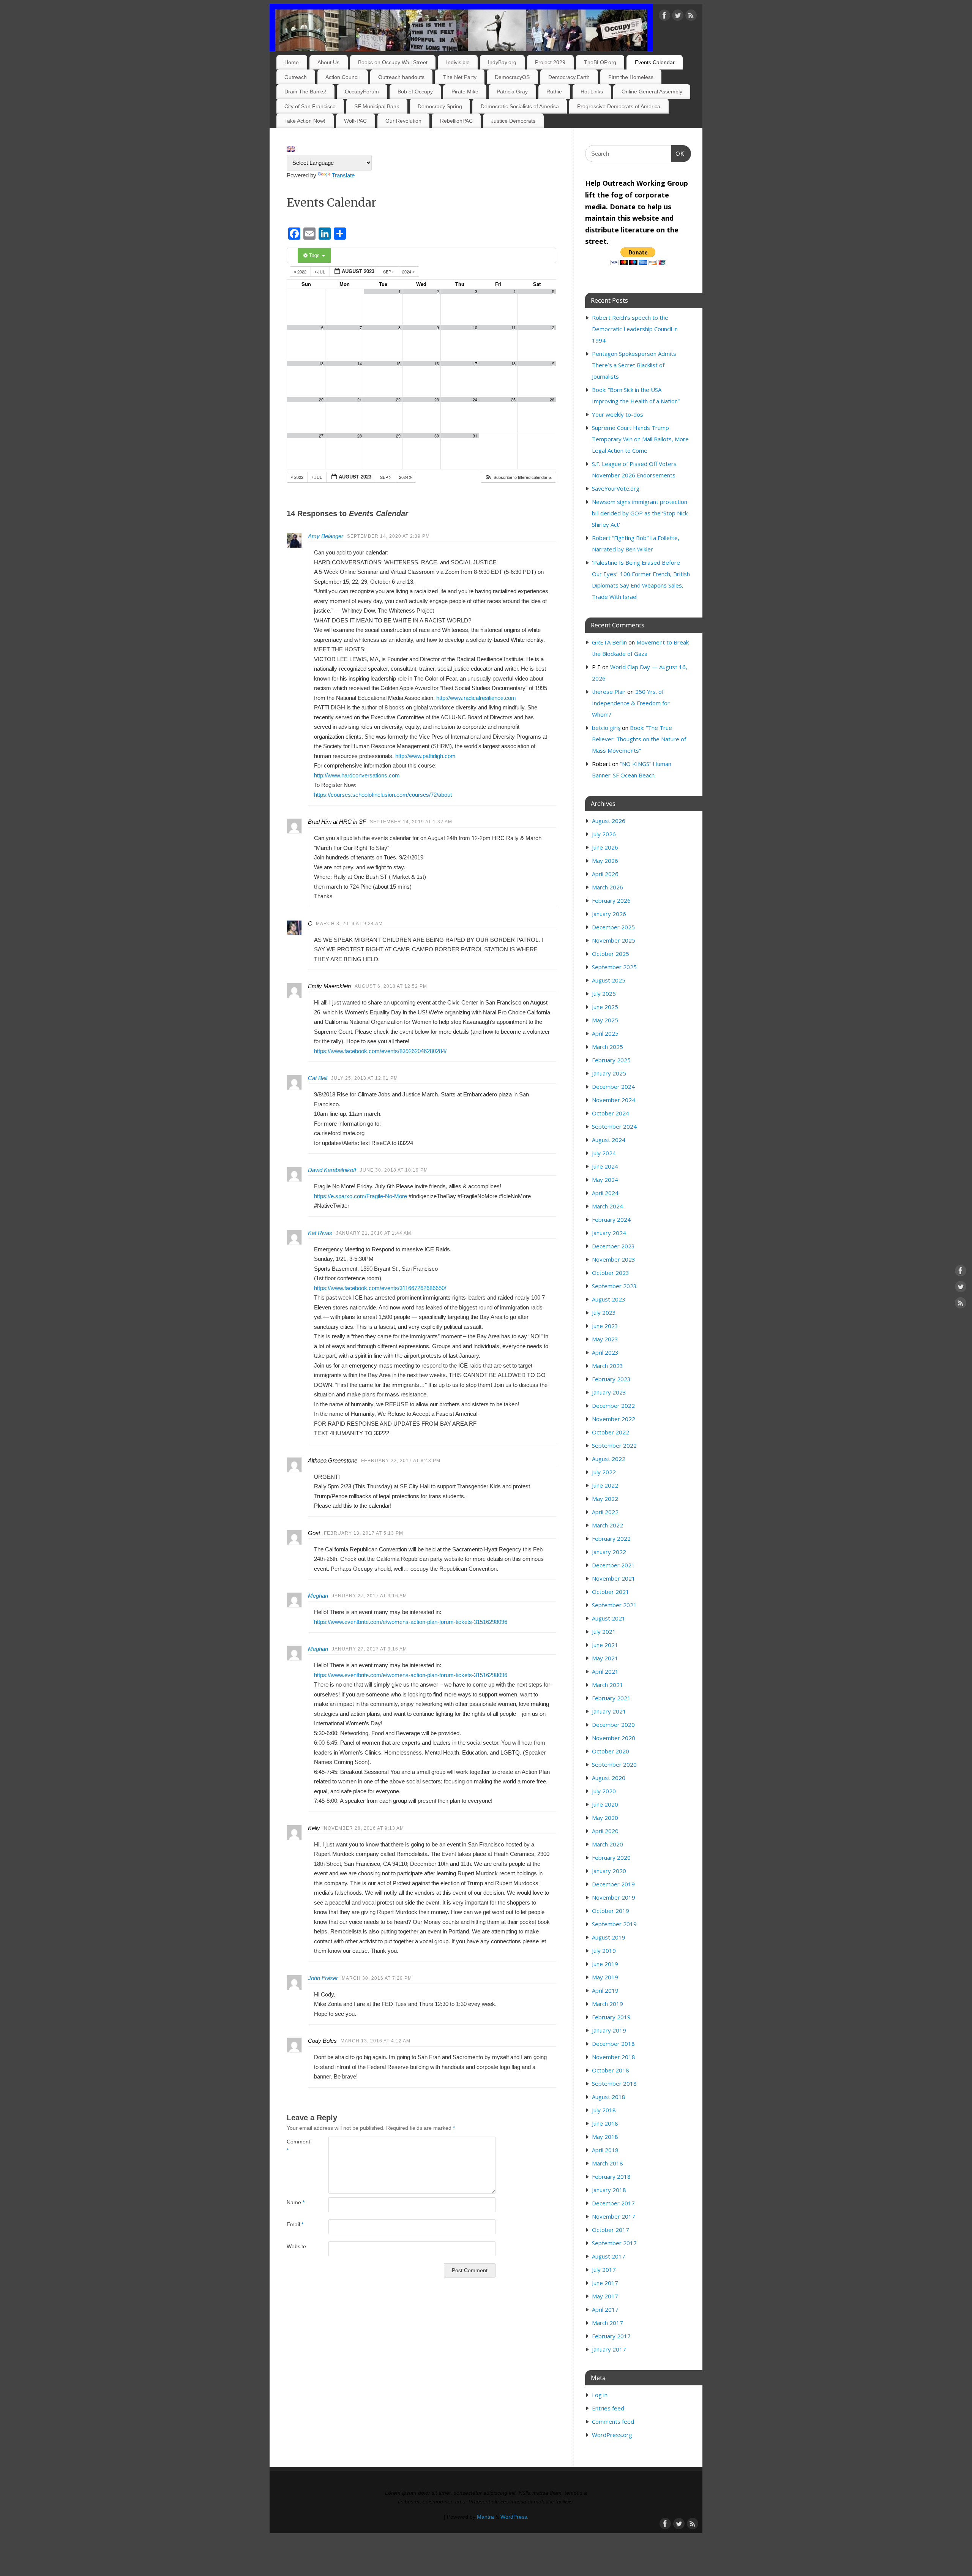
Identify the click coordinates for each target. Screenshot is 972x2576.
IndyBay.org (502, 62)
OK (678, 153)
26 (552, 400)
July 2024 (604, 1153)
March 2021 (607, 1685)
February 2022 (611, 1538)
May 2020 (605, 1818)
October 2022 (611, 1432)
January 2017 (609, 2349)
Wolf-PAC (355, 121)
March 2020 (607, 1844)
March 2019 (607, 2004)
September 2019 (614, 1924)
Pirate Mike (465, 92)
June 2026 (605, 847)
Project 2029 (550, 62)
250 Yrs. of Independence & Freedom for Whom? (631, 703)
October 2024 (611, 1113)
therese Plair (609, 692)
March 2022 (607, 1525)
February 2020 (611, 1857)
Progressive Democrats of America (619, 106)
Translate (343, 175)
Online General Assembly (652, 92)
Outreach (296, 77)
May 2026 (605, 861)
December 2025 (613, 927)
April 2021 (605, 1671)
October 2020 (611, 1751)
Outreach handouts (401, 77)
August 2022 (609, 1459)
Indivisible (458, 62)
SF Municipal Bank (377, 106)
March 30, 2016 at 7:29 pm (377, 1978)
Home (292, 62)
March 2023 (607, 1366)
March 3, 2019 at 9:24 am (349, 924)
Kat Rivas (320, 1233)
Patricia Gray (512, 92)
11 (513, 328)
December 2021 (613, 1565)
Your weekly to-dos (618, 414)
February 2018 (611, 2176)
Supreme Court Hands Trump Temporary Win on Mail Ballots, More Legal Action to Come (640, 439)
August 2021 (609, 1618)
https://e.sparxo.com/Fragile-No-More (361, 1196)
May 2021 (605, 1658)
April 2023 (605, 1352)
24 (475, 400)
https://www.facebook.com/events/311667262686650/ (380, 1288)
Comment (297, 2146)
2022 (302, 272)
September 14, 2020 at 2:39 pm (388, 536)
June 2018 (605, 2123)
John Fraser (323, 1978)
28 (360, 436)
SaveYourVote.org (616, 488)
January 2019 (609, 2030)
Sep (388, 272)
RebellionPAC (456, 121)
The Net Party (460, 77)
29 (398, 436)
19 (552, 364)
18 (513, 364)
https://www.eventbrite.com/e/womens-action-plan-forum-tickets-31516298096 (411, 1622)
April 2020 (605, 1831)
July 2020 (604, 1791)
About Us (328, 62)
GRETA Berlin (609, 642)
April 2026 (605, 874)
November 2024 (614, 1100)
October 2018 (611, 2070)
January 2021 (609, 1711)
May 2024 (605, 1180)
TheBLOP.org (600, 62)
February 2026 (611, 900)
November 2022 (614, 1419)
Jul (321, 272)
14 (360, 364)
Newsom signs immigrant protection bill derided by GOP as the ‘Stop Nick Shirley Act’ (640, 513)
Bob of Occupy (415, 92)
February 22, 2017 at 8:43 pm (401, 1461)
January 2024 (609, 1233)
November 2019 (614, 1897)
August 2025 (609, 980)
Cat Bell (318, 1078)
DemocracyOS (512, 77)
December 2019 (613, 1884)
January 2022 (609, 1552)
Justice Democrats (513, 121)
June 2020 (605, 1804)
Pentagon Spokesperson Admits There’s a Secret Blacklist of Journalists (634, 365)
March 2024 (607, 1206)
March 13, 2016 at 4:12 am (376, 2041)
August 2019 (609, 1937)
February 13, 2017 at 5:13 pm (364, 1533)
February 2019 (611, 2017)
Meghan (318, 1596)
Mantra (485, 2517)
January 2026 (609, 914)
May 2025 (605, 1020)
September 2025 (614, 967)
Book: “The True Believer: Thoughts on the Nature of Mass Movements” (639, 739)
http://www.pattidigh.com (425, 756)
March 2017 (607, 2323)
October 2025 (611, 954)
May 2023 (605, 1339)
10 (475, 328)
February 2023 (611, 1379)
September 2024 (614, 1126)
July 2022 (604, 1472)
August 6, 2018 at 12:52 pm (391, 986)
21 (360, 400)
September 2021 (614, 1605)
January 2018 (609, 2190)
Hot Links (592, 92)
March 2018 (607, 2163)
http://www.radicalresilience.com (476, 698)
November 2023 (614, 1259)
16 (437, 364)
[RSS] (691, 17)
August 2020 (609, 1778)
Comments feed (613, 2421)
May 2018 (605, 2137)
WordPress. (514, 2517)
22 (398, 400)
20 (321, 400)
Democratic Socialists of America (520, 106)
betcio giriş (606, 728)
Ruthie (554, 92)
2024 (407, 272)
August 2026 (609, 821)
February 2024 (611, 1219)
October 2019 (611, 1911)
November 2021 (614, 1578)
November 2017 (614, 2216)
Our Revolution (403, 121)
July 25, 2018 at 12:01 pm (364, 1078)
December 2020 (613, 1725)
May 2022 (605, 1499)
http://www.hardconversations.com (357, 775)
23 (437, 400)
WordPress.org (612, 2435)
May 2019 (605, 1977)
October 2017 (611, 2230)
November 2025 (614, 940)
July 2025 (604, 993)
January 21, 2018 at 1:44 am (374, 1233)
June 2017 (605, 2283)
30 (437, 436)
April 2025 (605, 1033)
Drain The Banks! (305, 92)
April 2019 (605, 1990)
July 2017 (604, 2270)
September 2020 (614, 1764)
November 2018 (614, 2057)
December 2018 (613, 2044)
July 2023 (604, 1312)
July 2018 (604, 2110)
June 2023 (605, 1326)
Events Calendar (655, 62)
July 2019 (604, 1951)
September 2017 (614, 2243)
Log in (600, 2395)
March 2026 (607, 887)
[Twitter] (678, 17)
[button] (518, 477)
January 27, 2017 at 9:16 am (369, 1596)
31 (475, 436)
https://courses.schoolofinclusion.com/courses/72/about (383, 795)
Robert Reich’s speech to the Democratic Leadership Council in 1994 (635, 329)
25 (513, 400)
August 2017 (609, 2256)
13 (321, 364)
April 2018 (605, 2150)
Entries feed (608, 2408)
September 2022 (614, 1445)
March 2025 (607, 1047)
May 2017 (605, 2296)
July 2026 (604, 834)
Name (296, 2202)
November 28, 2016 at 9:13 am (364, 1828)
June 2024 (605, 1166)
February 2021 (611, 1698)
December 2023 (613, 1246)
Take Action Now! (305, 121)
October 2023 (611, 1273)
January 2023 (609, 1392)
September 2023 (614, 1286)
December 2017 (613, 2203)
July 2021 (604, 1632)
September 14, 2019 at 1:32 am (411, 822)
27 (321, 436)
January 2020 (609, 1871)
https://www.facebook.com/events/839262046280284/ (380, 1051)
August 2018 (609, 2097)
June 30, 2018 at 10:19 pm (394, 1170)
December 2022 (613, 1406)
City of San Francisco (310, 106)
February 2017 (611, 2336)
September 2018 (614, 2083)
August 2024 (609, 1140)
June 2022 (605, 1485)
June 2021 (605, 1645)
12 (552, 328)
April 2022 (605, 1512)
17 (475, 364)
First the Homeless (631, 77)
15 (398, 364)
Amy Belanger (326, 536)
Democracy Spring (440, 106)
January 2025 (609, 1073)
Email (295, 2225)
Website (296, 2247)
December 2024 (613, 1087)
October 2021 (611, 1592)
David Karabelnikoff (332, 1170)
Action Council (342, 77)
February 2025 (611, 1060)
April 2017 (605, 2309)
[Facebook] (664, 17)
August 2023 (609, 1299)
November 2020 (614, 1738)
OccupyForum (362, 92)
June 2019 (605, 1964)
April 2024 (605, 1193)
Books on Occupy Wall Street (393, 62)
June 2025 (605, 1007)
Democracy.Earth (569, 77)
